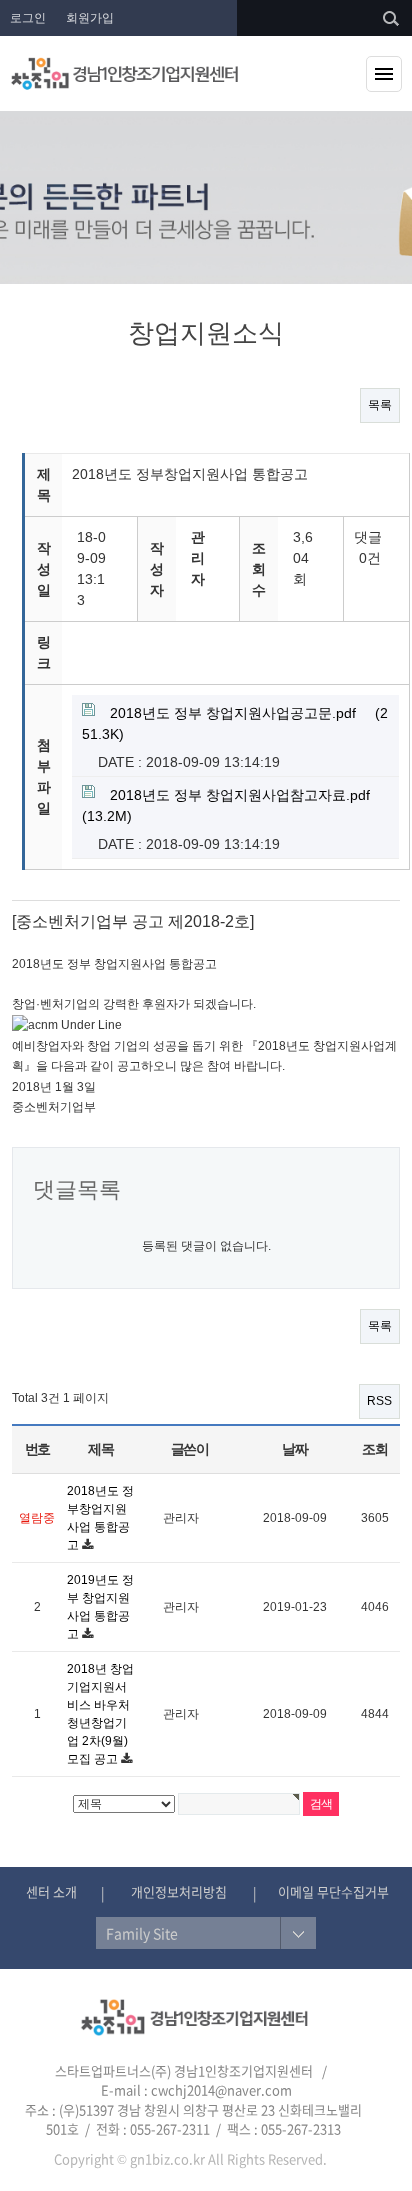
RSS (379, 1401)
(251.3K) (235, 723)
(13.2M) (226, 805)
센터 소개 (51, 1891)
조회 (374, 1449)
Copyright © (90, 2158)
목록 (380, 405)
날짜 (294, 1449)
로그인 (28, 18)
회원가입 (90, 18)
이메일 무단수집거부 (333, 1891)
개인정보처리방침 (179, 1891)
